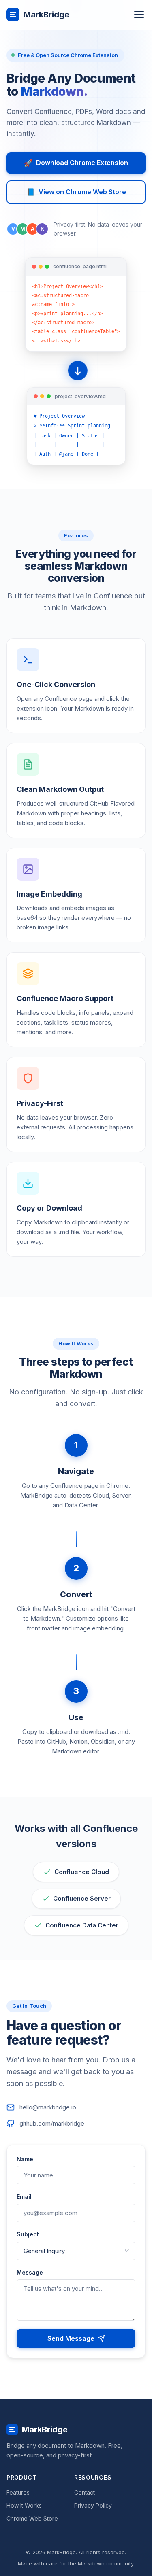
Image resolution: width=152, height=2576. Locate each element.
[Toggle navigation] (139, 15)
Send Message (71, 2338)
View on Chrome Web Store (76, 192)
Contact (85, 2492)
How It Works (24, 2505)
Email (24, 2197)
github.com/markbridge (52, 2123)
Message (30, 2272)
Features (18, 2492)
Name (25, 2159)
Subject (28, 2234)
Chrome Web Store (32, 2518)
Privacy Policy (93, 2505)
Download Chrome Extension (76, 163)
